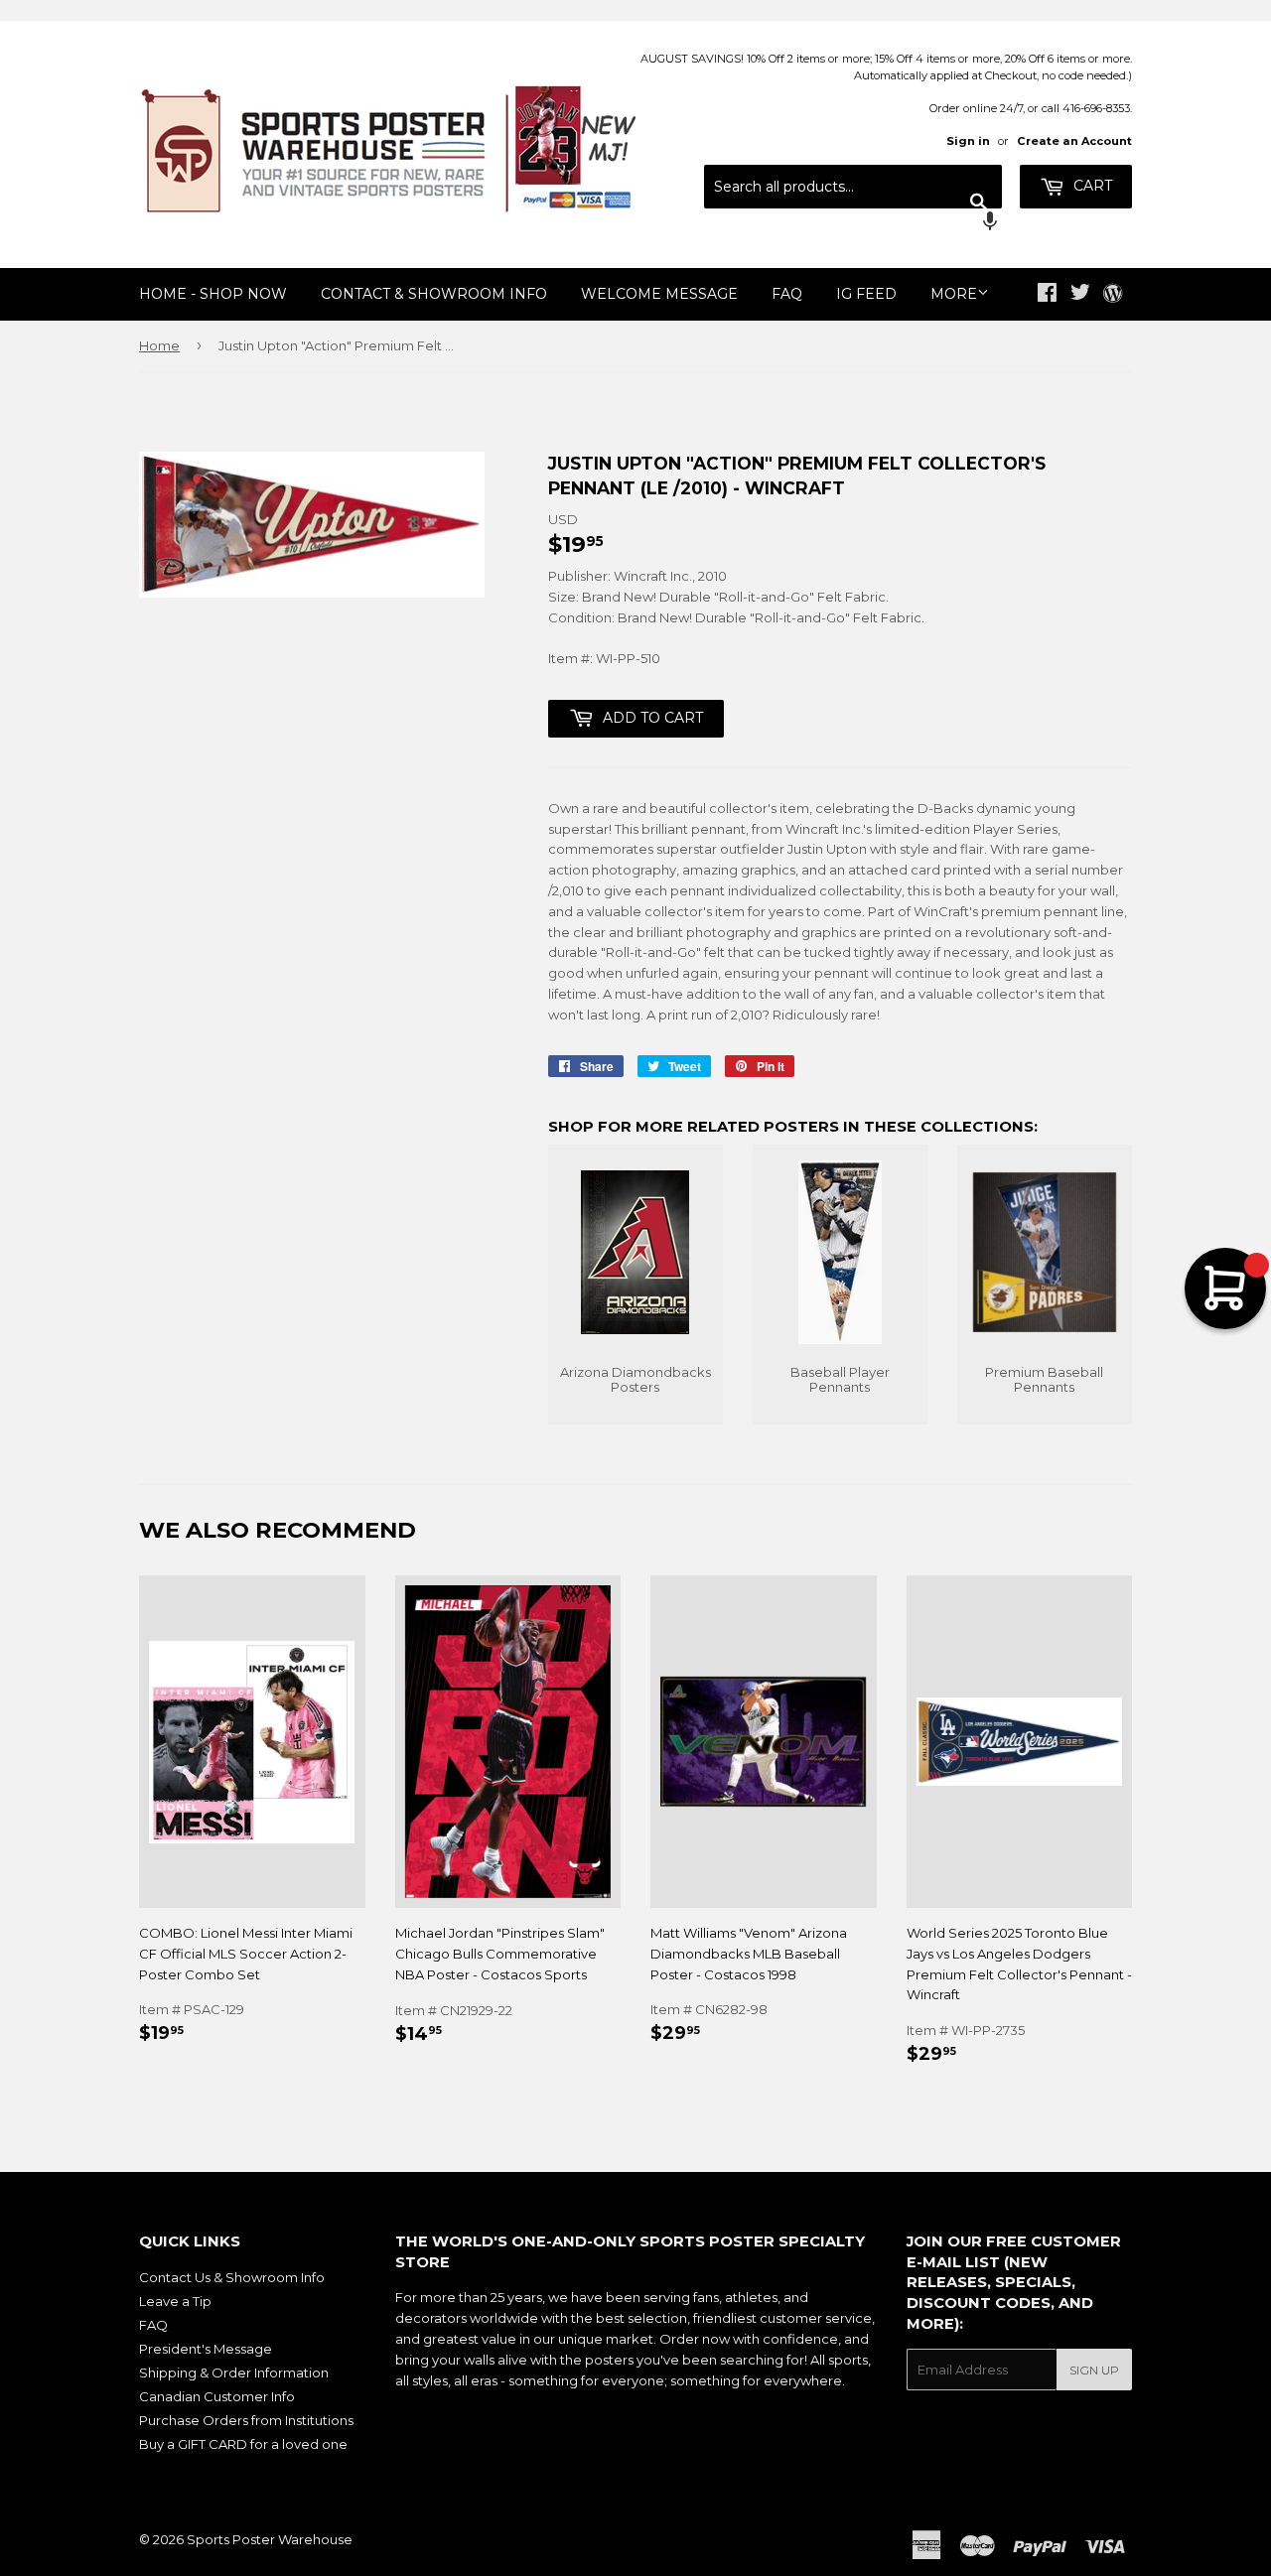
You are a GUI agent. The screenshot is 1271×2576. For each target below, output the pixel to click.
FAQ (787, 294)
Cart (1091, 186)
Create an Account (1074, 141)
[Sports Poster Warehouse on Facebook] (1047, 295)
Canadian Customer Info (217, 2396)
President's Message (206, 2349)
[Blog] (1113, 295)
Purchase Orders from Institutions (246, 2420)
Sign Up (1094, 2370)
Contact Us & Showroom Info (232, 2277)
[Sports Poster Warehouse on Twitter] (1080, 295)
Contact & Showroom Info (434, 294)
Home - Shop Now (213, 294)
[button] (853, 223)
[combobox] (853, 187)
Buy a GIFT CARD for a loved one (243, 2444)
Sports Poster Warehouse (270, 2539)
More (954, 294)
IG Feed (866, 294)
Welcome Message (659, 294)
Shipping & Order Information (234, 2373)
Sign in (968, 141)
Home (159, 345)
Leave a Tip (175, 2301)
